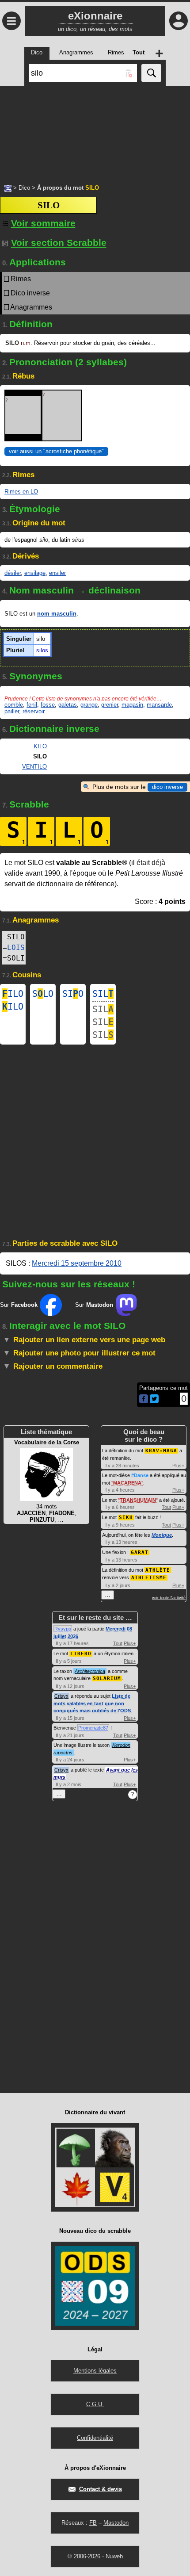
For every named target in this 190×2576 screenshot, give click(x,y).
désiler (13, 573)
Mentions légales (95, 2371)
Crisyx (61, 1696)
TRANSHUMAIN (138, 1500)
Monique (162, 1535)
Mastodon (116, 2523)
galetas (68, 705)
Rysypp (63, 1629)
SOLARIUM (107, 1678)
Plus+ (178, 1466)
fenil (32, 705)
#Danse (140, 1475)
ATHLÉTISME (149, 1578)
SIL (103, 994)
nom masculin (57, 614)
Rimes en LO (21, 492)
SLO (43, 994)
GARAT (140, 1552)
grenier (110, 705)
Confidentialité (95, 2438)
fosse (48, 705)
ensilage (35, 573)
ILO (13, 994)
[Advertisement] (95, 130)
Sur (19, 1305)
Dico (24, 188)
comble (14, 705)
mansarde (159, 705)
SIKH (126, 1518)
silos (42, 650)
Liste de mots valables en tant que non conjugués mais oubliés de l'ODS (92, 1703)
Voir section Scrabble (59, 243)
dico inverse (167, 787)
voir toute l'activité (169, 1598)
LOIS (16, 947)
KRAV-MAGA (161, 1451)
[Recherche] (151, 73)
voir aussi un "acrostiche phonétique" (56, 451)
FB (93, 2523)
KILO (40, 746)
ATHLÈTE (158, 1570)
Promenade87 (93, 1728)
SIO (73, 994)
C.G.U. (95, 2404)
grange (89, 705)
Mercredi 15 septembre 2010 (77, 1263)
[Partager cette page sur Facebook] (144, 1399)
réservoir (33, 711)
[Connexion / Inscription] (179, 21)
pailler (12, 711)
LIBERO (81, 1654)
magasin (132, 705)
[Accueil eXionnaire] (8, 188)
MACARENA (127, 1483)
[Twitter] (154, 1401)
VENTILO (34, 767)
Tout (166, 1507)
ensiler (57, 573)
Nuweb (114, 2556)
